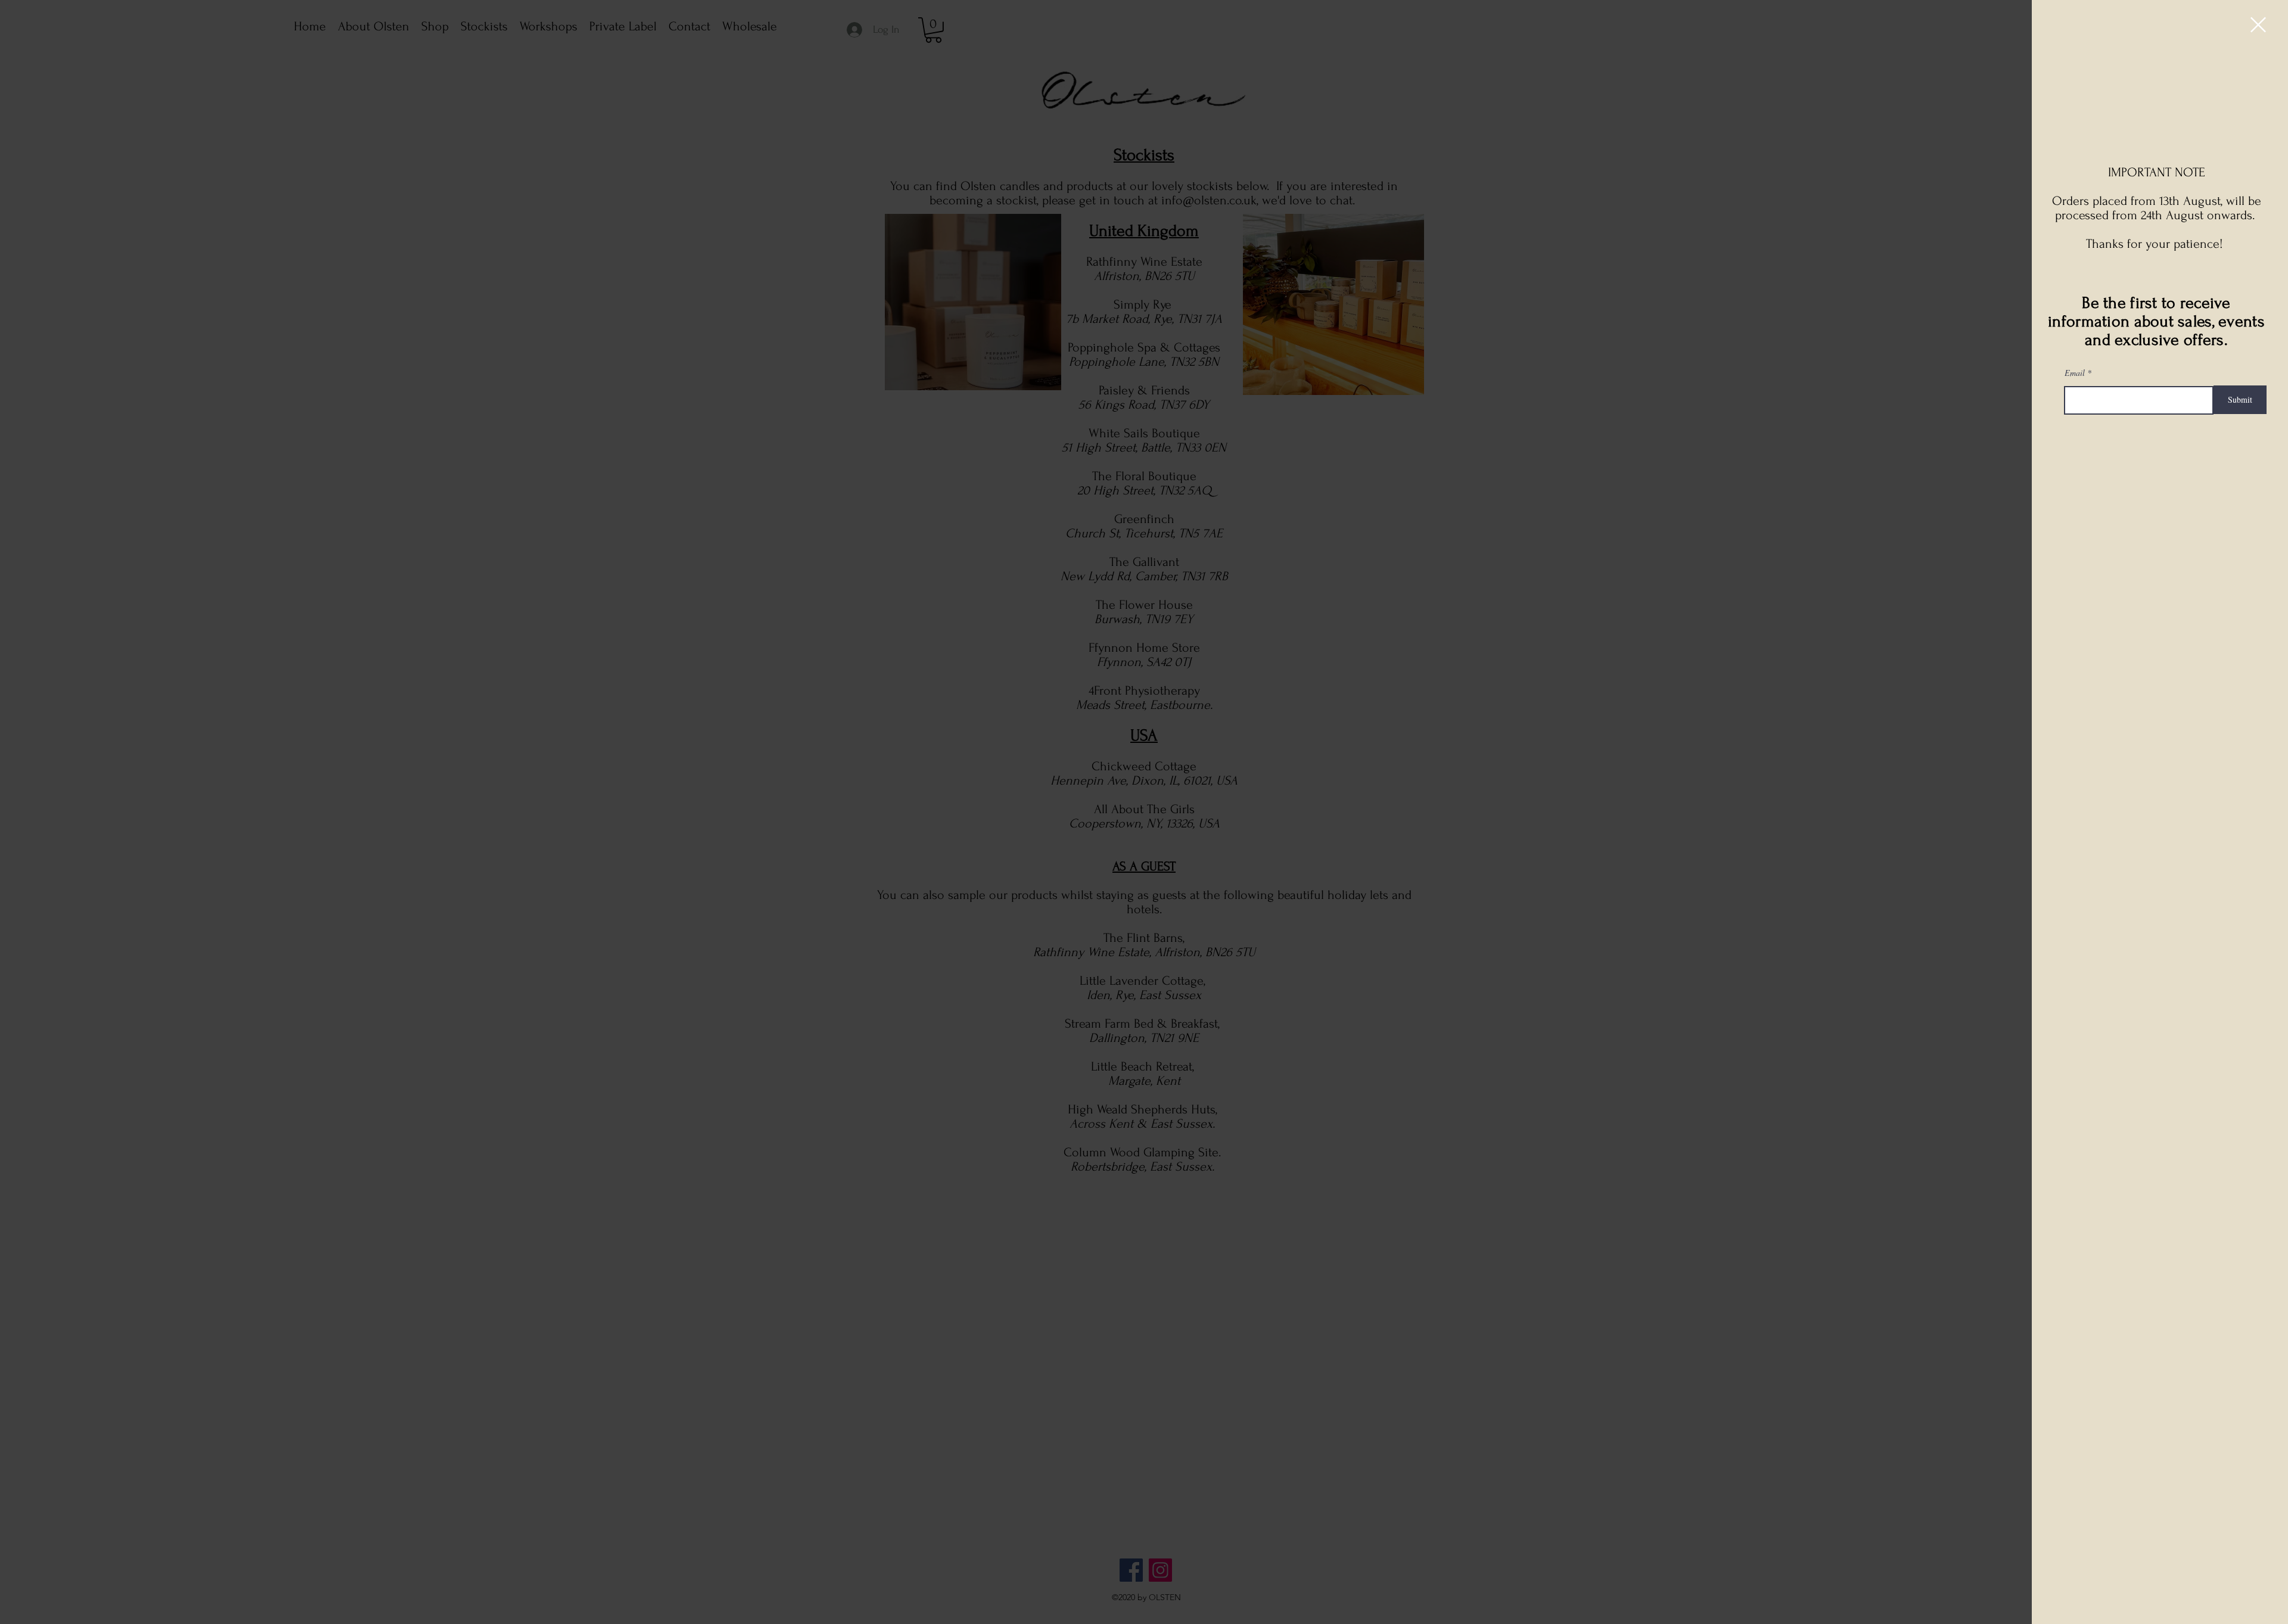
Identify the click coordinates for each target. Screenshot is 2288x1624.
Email (2075, 373)
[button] (2258, 25)
